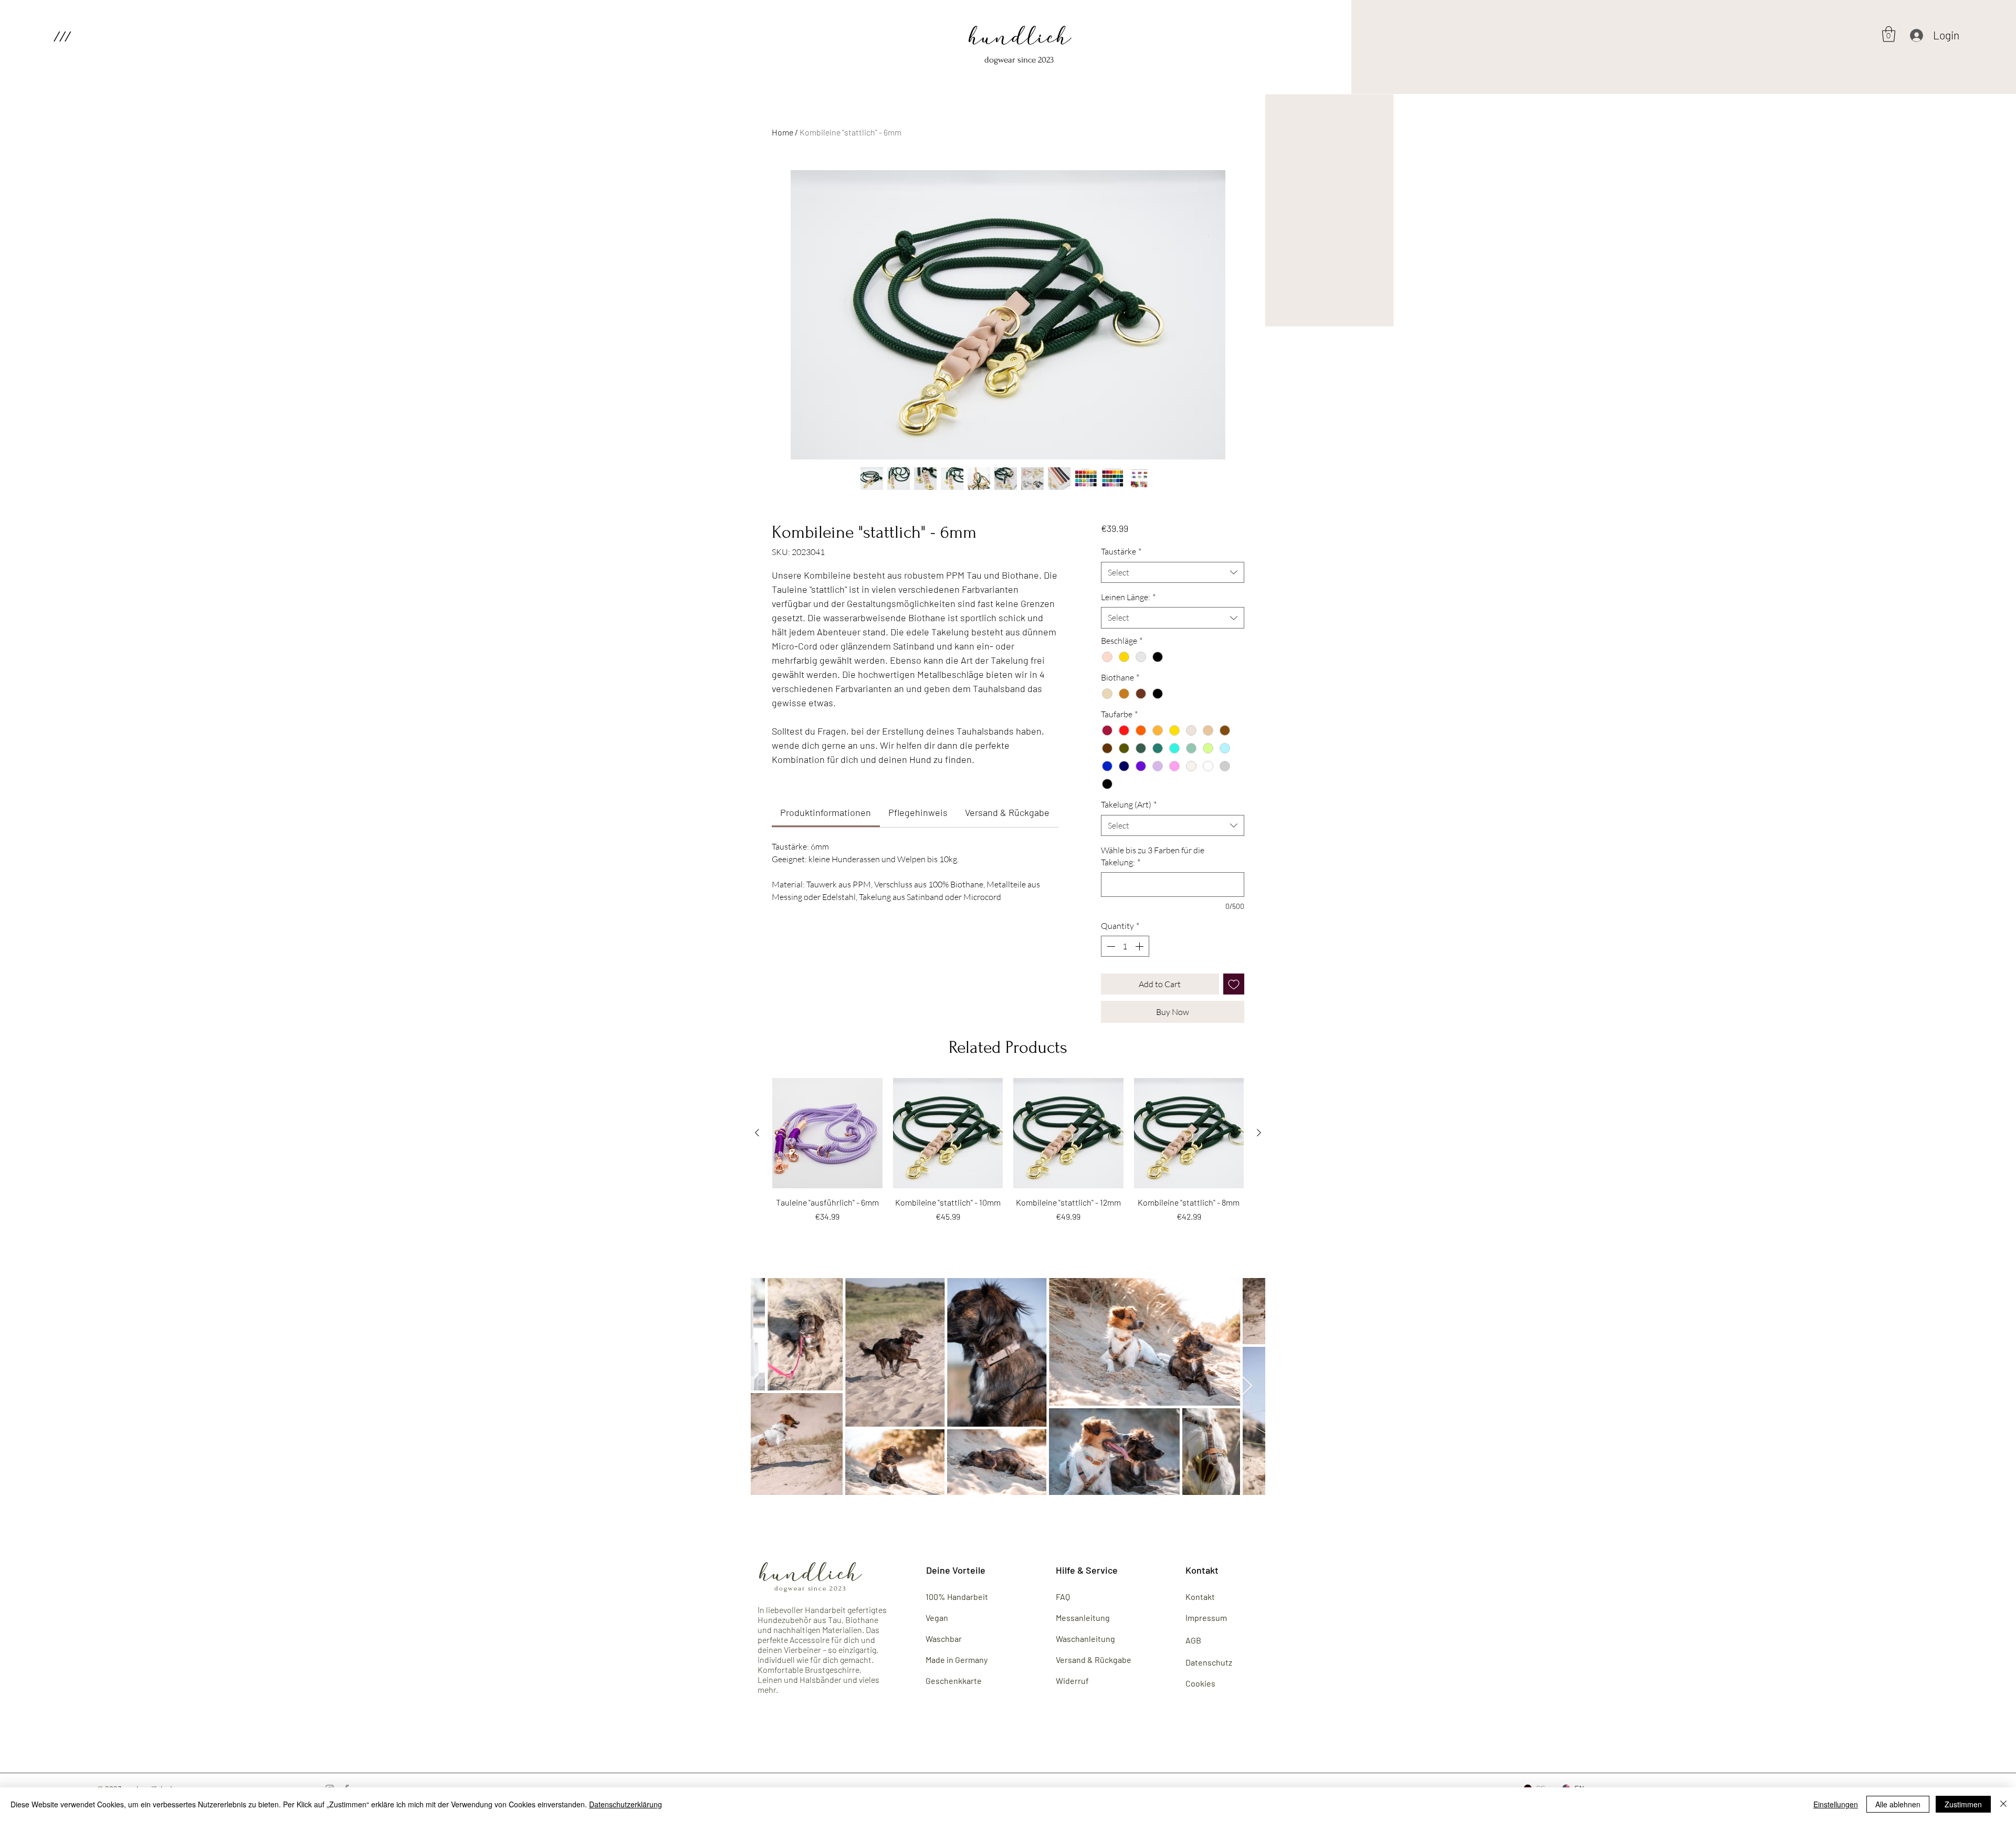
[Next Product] (1259, 1133)
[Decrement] (1110, 946)
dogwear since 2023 (1019, 60)
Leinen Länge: (1128, 597)
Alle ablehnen (1898, 1804)
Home (783, 132)
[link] (826, 812)
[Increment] (1140, 946)
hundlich (1020, 40)
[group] (1008, 1156)
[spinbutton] (1125, 946)
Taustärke (1121, 551)
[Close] (2003, 1804)
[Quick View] (827, 1133)
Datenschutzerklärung (626, 1804)
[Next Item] (1247, 1386)
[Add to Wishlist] (1234, 984)
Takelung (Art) (1129, 804)
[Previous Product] (757, 1133)
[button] (62, 36)
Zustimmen (1963, 1804)
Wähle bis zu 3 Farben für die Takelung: (1153, 856)
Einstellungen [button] (1836, 1804)
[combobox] (1173, 572)
